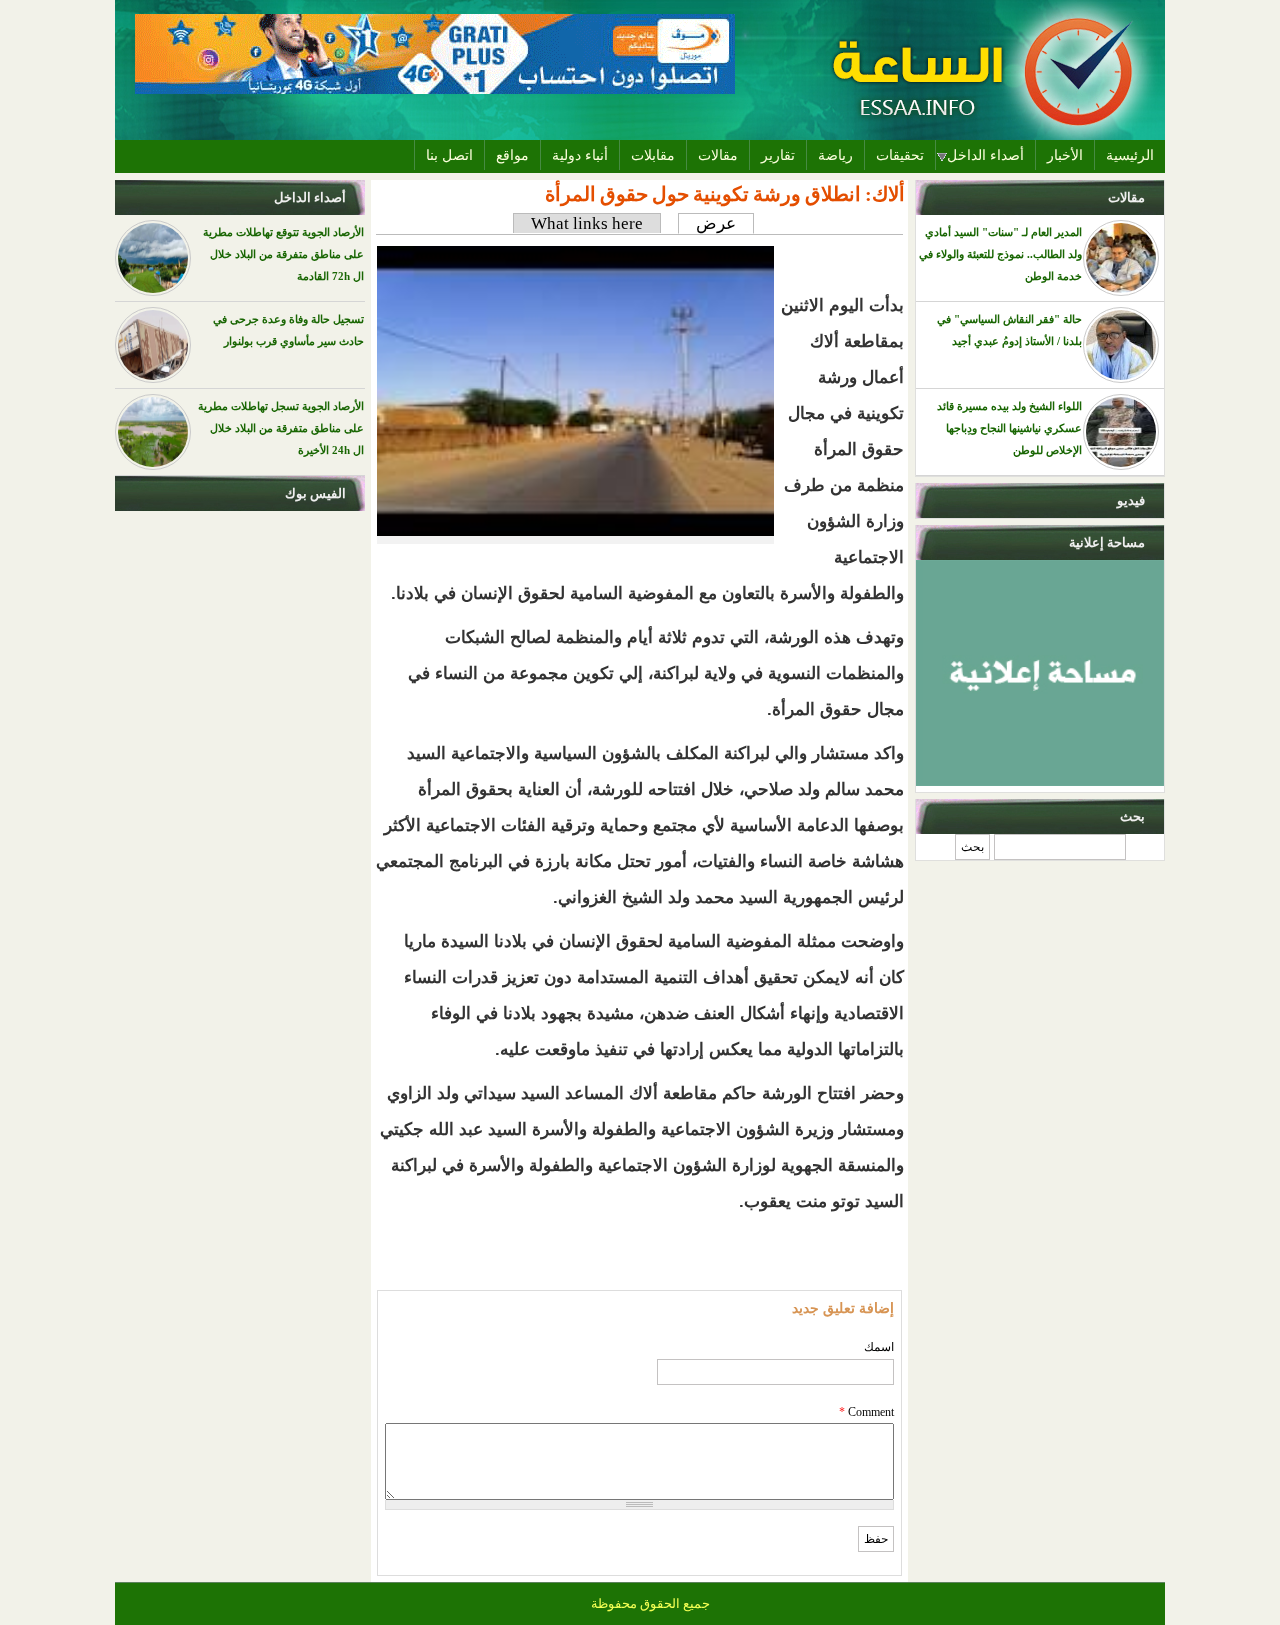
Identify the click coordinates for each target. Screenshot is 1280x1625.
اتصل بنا (449, 155)
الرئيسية (1130, 155)
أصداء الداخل (985, 155)
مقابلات (653, 155)
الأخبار (1065, 155)
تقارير (778, 155)
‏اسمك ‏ (877, 1347)
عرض (707, 223)
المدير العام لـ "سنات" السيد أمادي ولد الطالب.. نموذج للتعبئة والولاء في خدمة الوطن (1000, 254)
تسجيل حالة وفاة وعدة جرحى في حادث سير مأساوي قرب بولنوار (288, 330)
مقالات (718, 155)
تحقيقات (900, 155)
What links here (587, 223)
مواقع (512, 155)
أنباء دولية (580, 155)
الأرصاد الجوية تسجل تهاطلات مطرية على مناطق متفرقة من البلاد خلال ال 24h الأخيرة (281, 428)
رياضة (835, 155)
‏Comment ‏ (866, 1412)
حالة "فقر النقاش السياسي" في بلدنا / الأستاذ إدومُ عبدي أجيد (1009, 330)
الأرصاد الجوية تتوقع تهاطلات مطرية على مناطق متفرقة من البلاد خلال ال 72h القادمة (283, 254)
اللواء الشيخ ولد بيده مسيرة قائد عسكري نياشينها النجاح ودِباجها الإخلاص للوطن (1009, 428)
